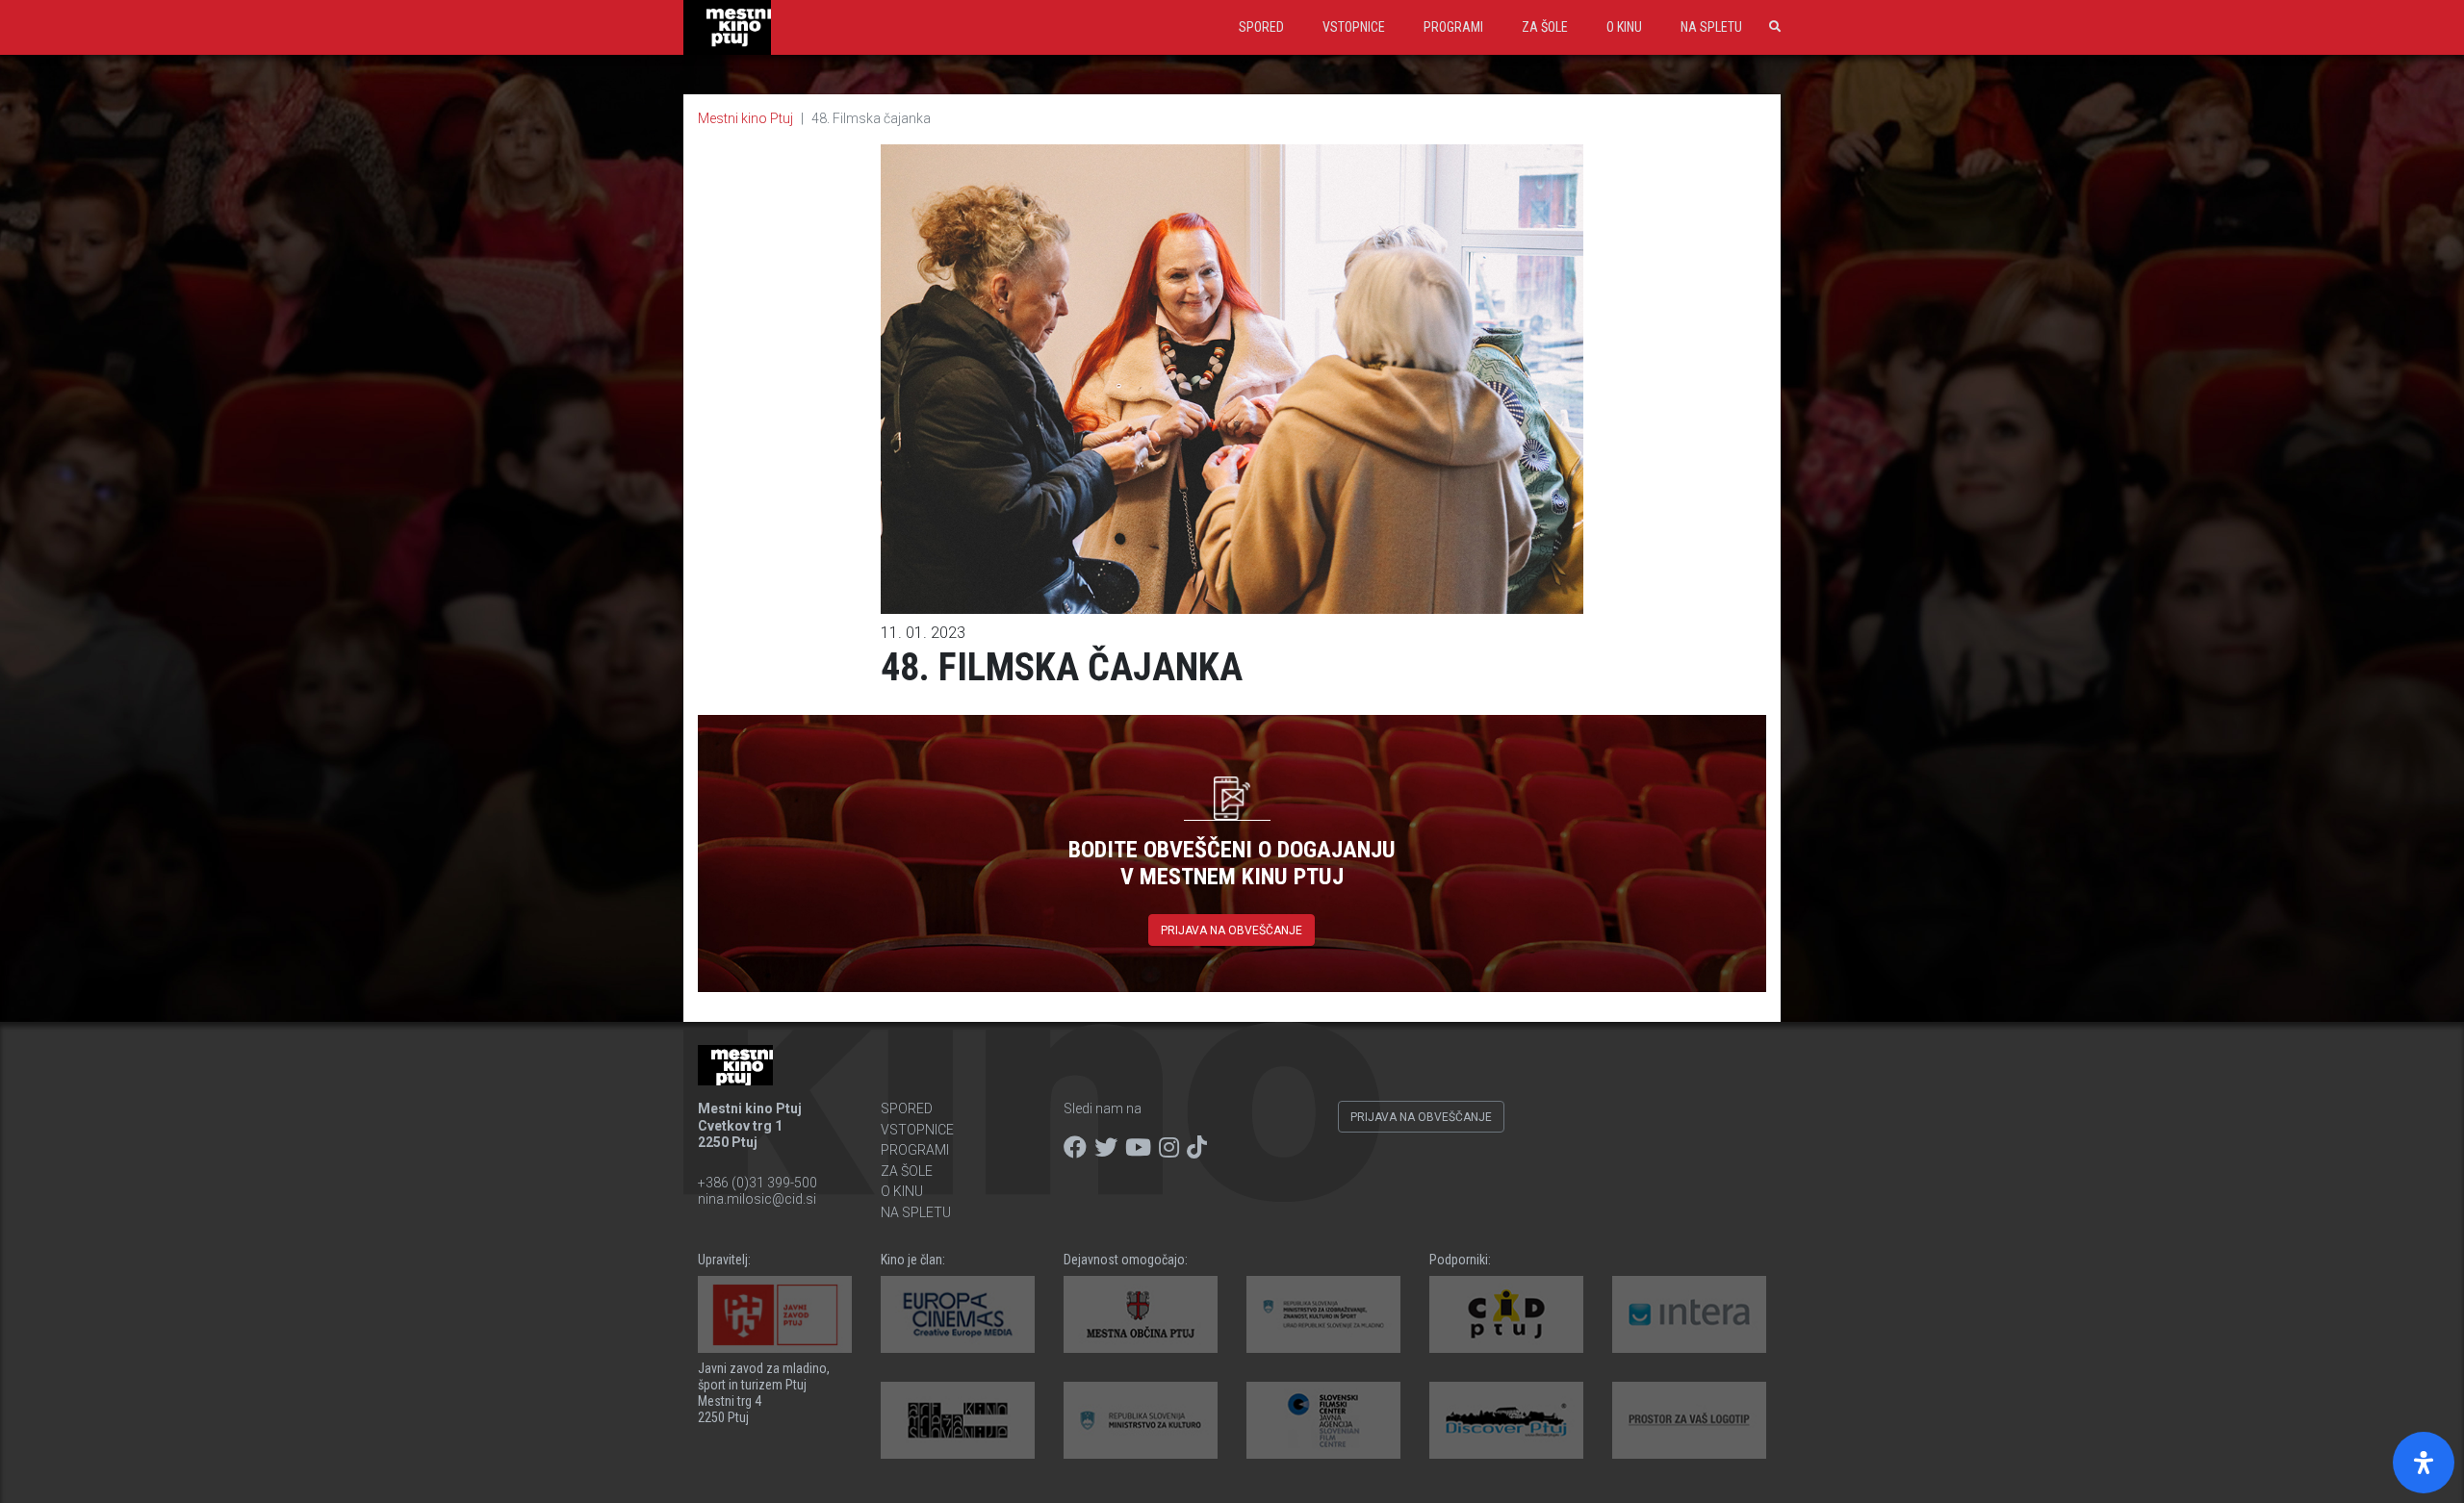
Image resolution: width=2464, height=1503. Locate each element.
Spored (1261, 27)
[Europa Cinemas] (958, 1314)
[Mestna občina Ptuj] (1141, 1314)
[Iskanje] (1771, 27)
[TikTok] (1197, 1148)
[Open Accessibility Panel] (2424, 1463)
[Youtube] (1138, 1148)
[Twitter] (1106, 1148)
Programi (1453, 27)
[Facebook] (1075, 1148)
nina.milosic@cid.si (757, 1199)
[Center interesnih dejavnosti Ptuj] (1506, 1314)
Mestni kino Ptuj (745, 118)
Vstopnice (1354, 27)
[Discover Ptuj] (1506, 1420)
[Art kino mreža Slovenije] (958, 1420)
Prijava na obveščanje (1232, 930)
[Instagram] (1169, 1148)
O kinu (1624, 27)
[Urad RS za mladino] (1323, 1314)
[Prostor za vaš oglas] (1689, 1420)
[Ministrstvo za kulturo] (1141, 1420)
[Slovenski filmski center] (1323, 1420)
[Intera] (1689, 1314)
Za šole (1545, 27)
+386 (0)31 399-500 (757, 1183)
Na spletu (1711, 27)
